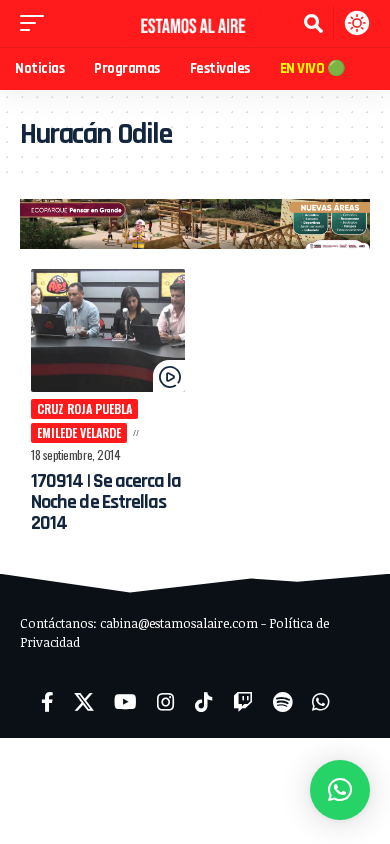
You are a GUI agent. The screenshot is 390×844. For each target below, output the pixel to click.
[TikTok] (204, 702)
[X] (84, 702)
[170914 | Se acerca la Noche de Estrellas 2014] (108, 330)
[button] (37, 23)
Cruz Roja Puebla (84, 408)
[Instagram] (166, 702)
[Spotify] (282, 702)
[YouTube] (125, 702)
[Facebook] (47, 702)
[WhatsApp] (321, 702)
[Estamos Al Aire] (195, 23)
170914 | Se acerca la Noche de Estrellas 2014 (106, 502)
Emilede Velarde (79, 432)
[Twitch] (243, 702)
